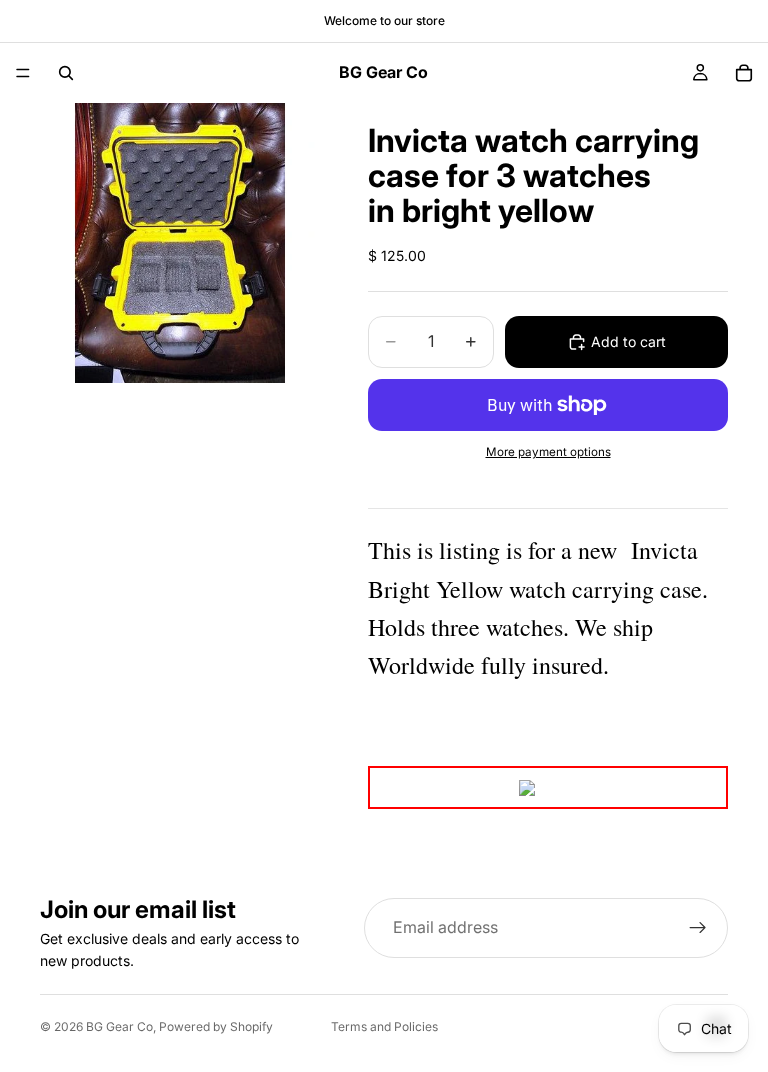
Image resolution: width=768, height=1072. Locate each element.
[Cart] (744, 73)
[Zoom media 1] (180, 243)
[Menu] (23, 73)
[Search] (66, 73)
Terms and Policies (384, 1026)
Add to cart (628, 341)
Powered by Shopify (216, 1026)
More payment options (548, 452)
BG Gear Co (119, 1026)
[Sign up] (698, 928)
